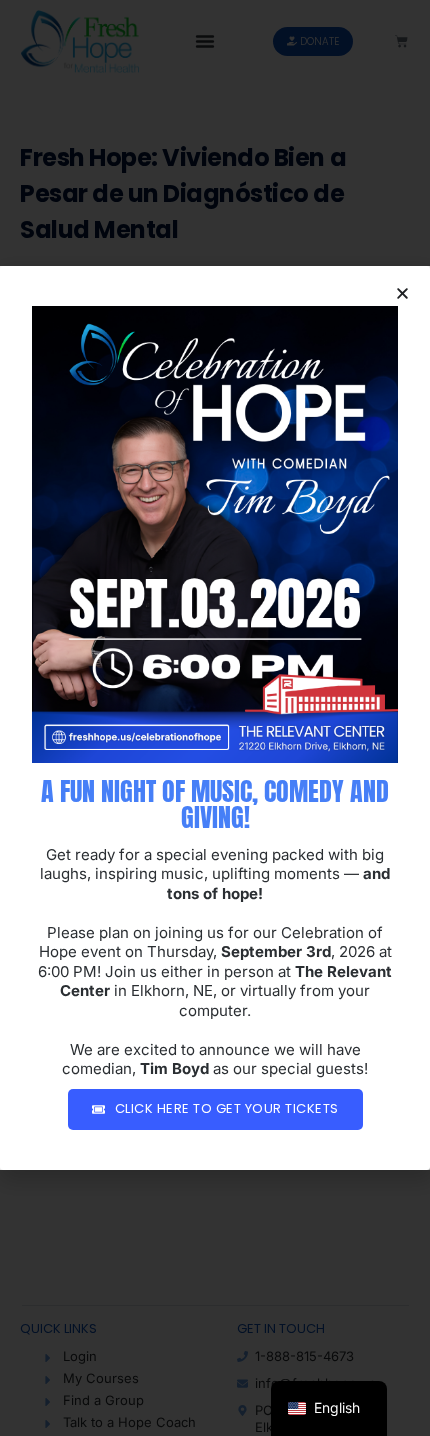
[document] (215, 718)
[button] (402, 293)
